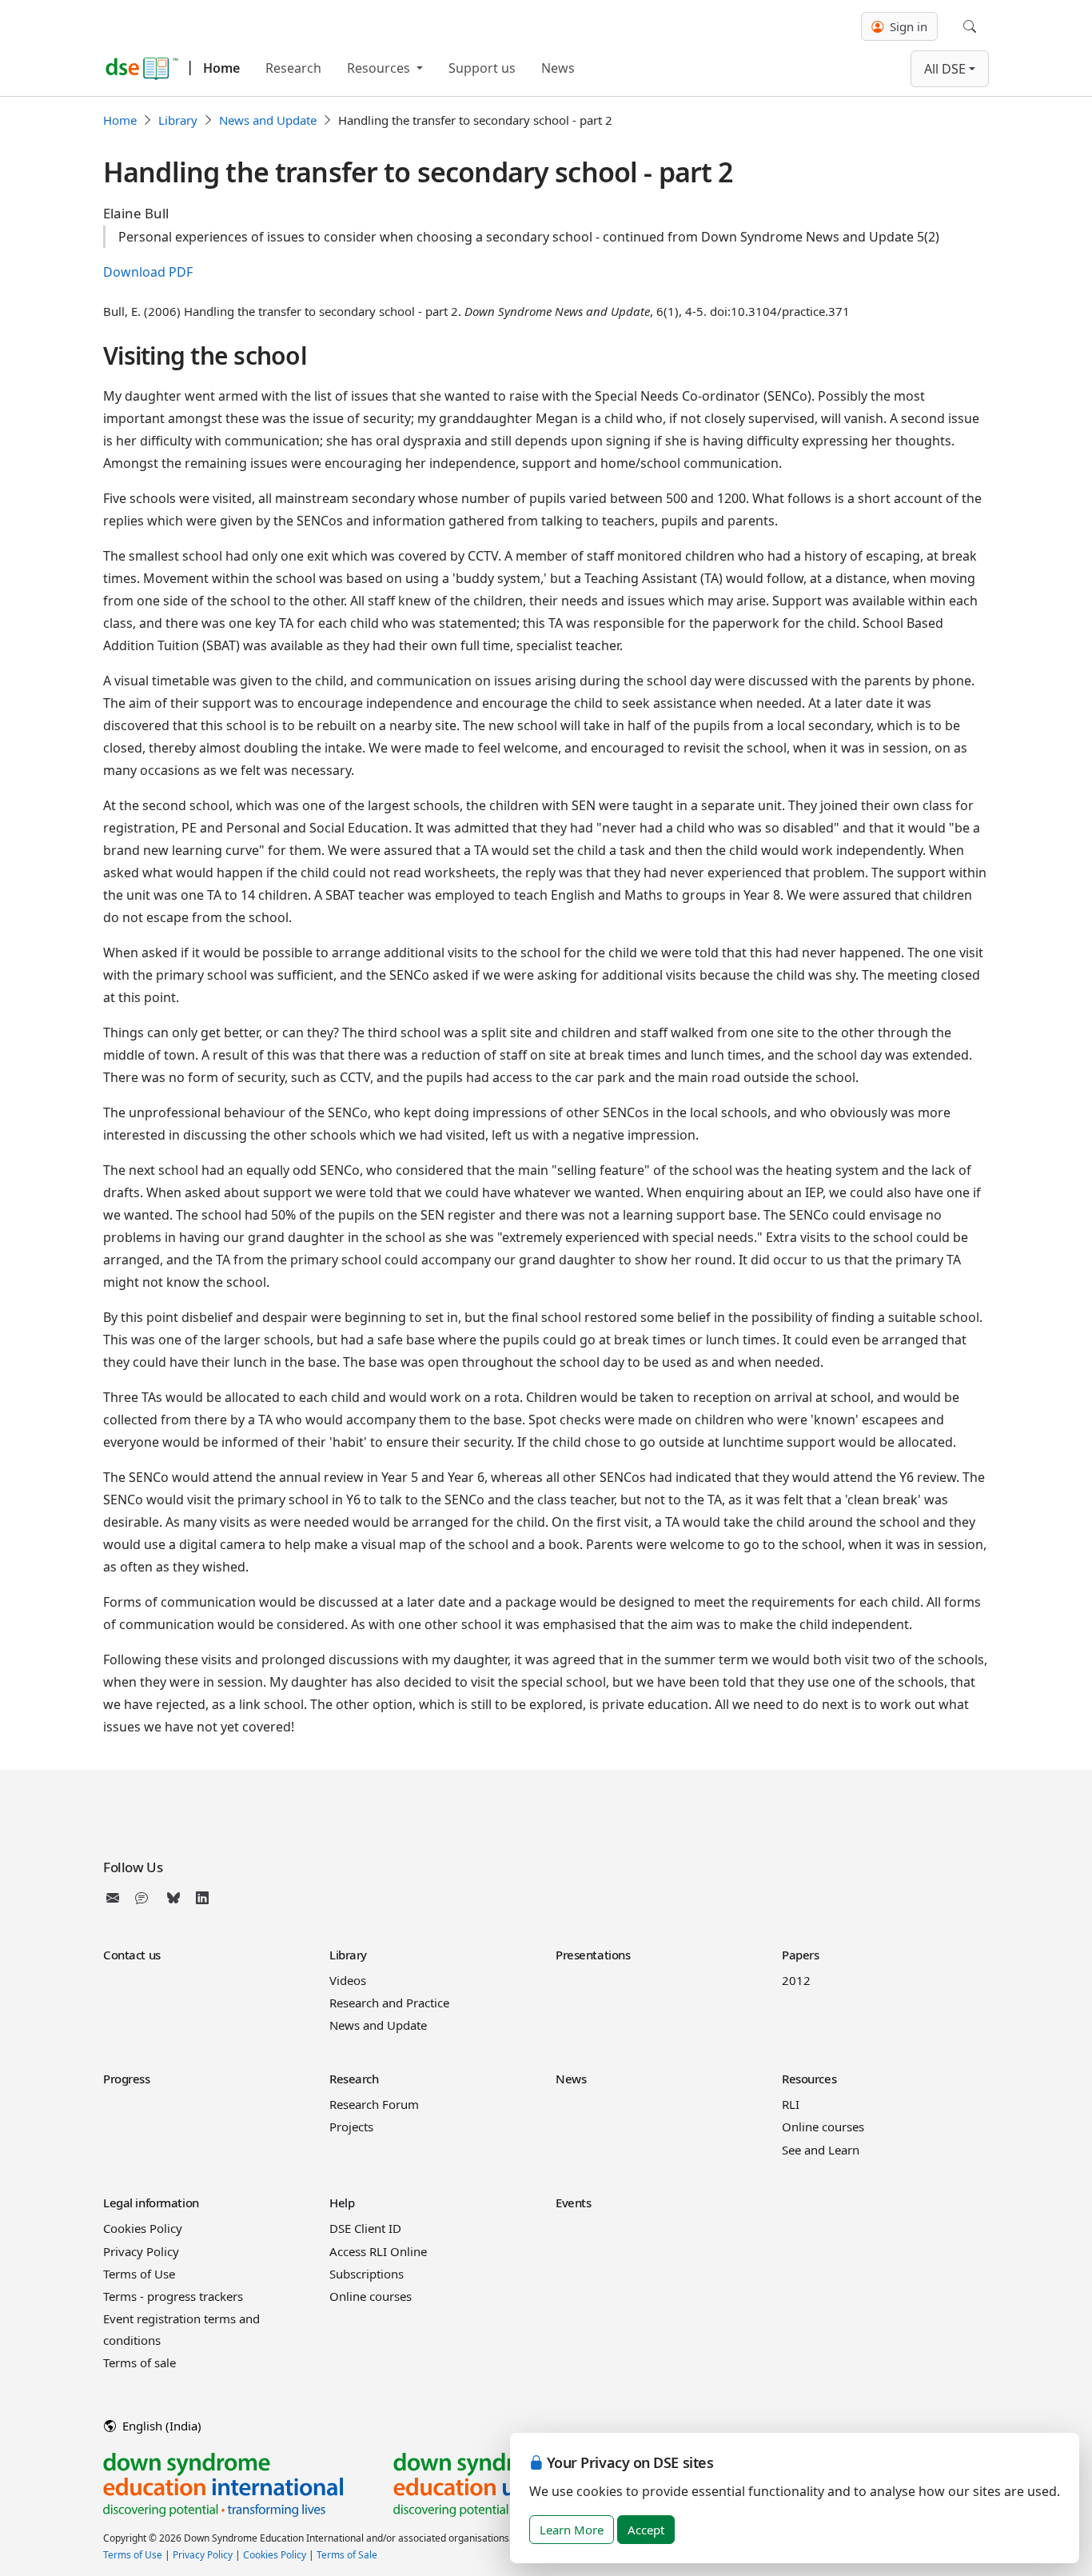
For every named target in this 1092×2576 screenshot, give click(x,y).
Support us (482, 68)
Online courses (823, 2127)
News (558, 68)
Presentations (593, 1955)
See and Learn (821, 2150)
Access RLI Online (378, 2251)
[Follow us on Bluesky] (173, 1898)
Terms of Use (139, 2274)
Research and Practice (389, 2003)
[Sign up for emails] (116, 1898)
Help (342, 2203)
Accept (646, 2530)
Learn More (572, 2530)
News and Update (268, 120)
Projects (351, 2127)
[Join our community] (145, 1898)
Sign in (907, 26)
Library (178, 120)
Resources (380, 68)
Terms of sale (139, 2362)
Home (221, 68)
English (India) (160, 2426)
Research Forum (374, 2104)
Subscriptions (367, 2274)
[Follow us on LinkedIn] (202, 1898)
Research (293, 68)
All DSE (945, 69)
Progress (127, 2079)
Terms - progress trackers (173, 2296)
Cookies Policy (143, 2228)
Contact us (132, 1955)
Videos (348, 1980)
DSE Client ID (365, 2228)
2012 (796, 1980)
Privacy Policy (141, 2251)
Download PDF (148, 272)
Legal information (151, 2203)
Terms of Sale (347, 2555)
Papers (800, 1955)
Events (573, 2203)
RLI (791, 2104)
